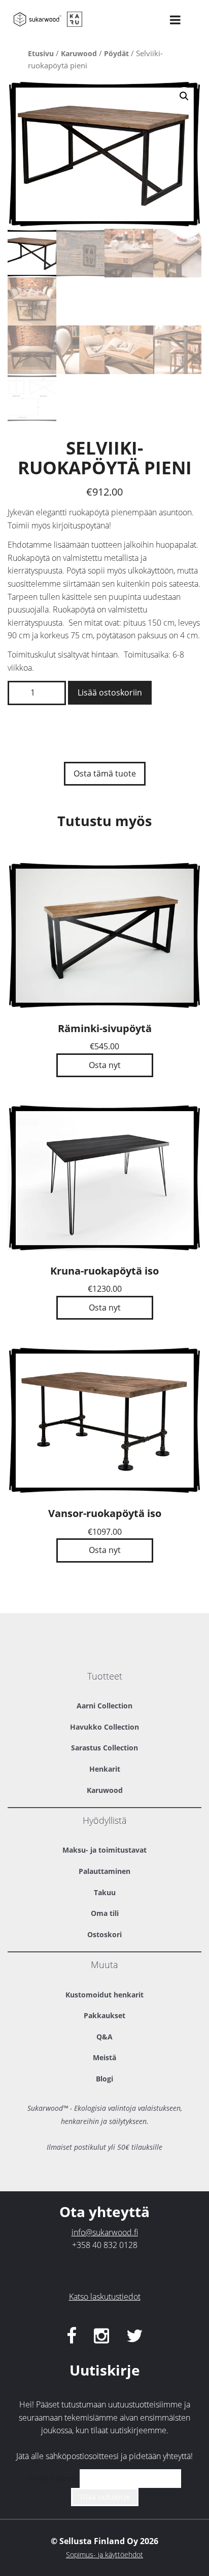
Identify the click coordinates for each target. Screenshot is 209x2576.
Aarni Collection (104, 1706)
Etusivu (41, 53)
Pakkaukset (104, 2015)
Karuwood (79, 53)
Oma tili (105, 1913)
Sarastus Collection (104, 1748)
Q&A (104, 2037)
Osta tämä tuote (105, 773)
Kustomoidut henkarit (104, 1995)
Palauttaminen (104, 1871)
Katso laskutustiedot (105, 2297)
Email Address (53, 2478)
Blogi (104, 2079)
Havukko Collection (104, 1727)
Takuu (105, 1892)
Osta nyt (105, 1065)
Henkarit (105, 1769)
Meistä (104, 2057)
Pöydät (116, 53)
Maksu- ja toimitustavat (104, 1850)
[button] (184, 96)
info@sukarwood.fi (105, 2232)
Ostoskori (104, 1934)
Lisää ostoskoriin (110, 692)
